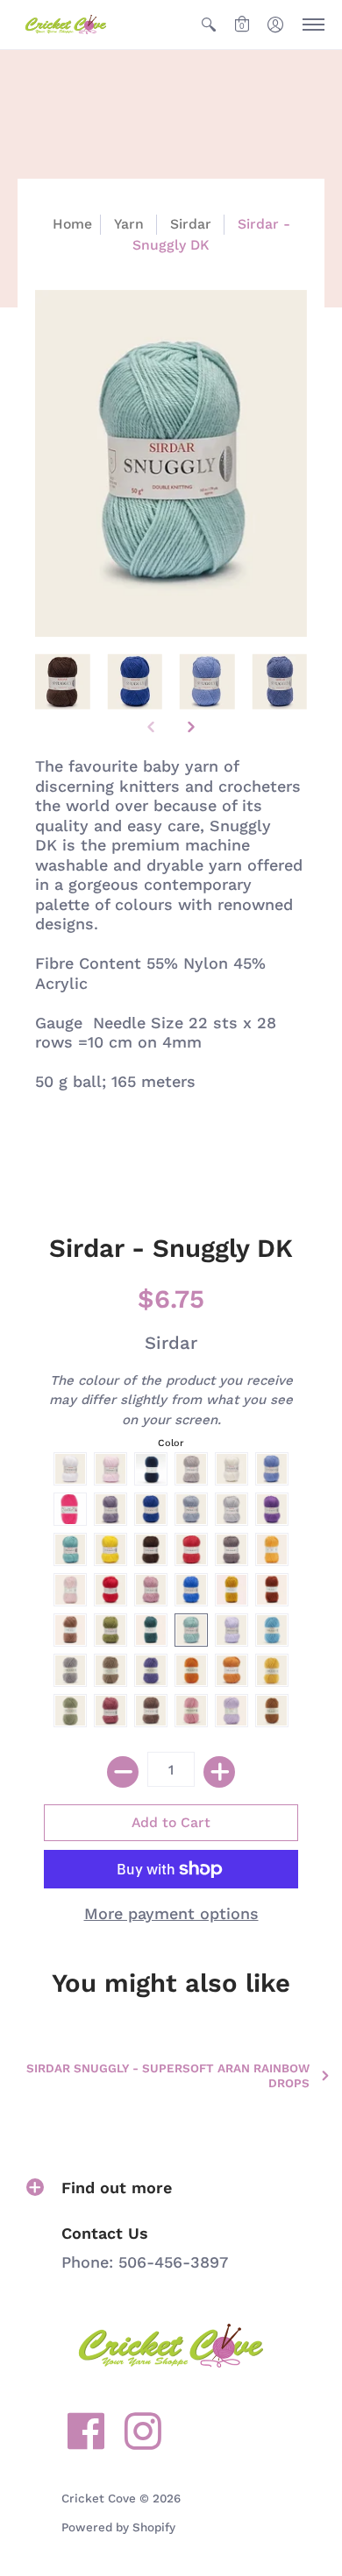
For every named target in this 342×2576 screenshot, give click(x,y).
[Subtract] (123, 1772)
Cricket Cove (99, 2498)
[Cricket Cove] (66, 25)
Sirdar (191, 224)
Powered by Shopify (118, 2527)
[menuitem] (209, 25)
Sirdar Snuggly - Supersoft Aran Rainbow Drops (168, 2075)
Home (72, 224)
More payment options (171, 1913)
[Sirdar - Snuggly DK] (63, 682)
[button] (209, 25)
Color (171, 1443)
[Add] (219, 1772)
